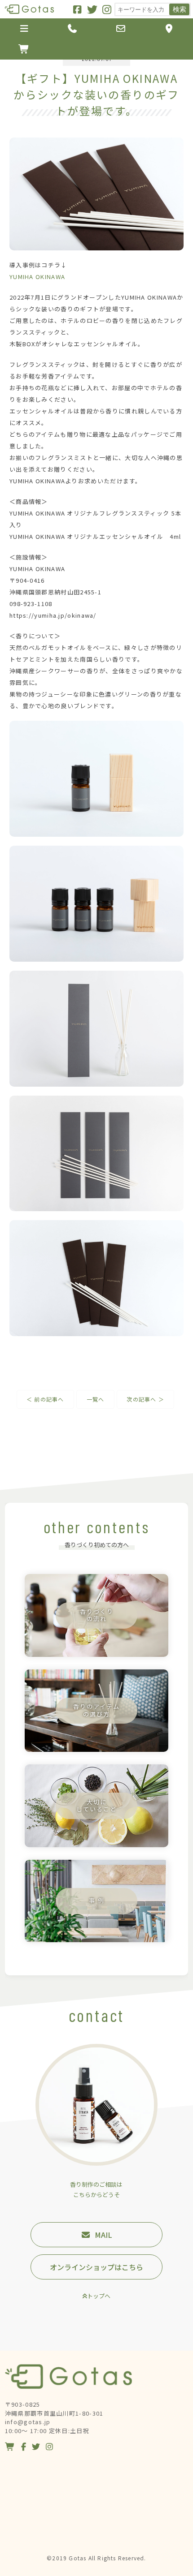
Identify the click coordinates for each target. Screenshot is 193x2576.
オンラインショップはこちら (96, 2267)
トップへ (99, 2296)
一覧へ (96, 1399)
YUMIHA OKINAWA (37, 277)
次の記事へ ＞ (145, 1399)
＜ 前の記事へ (45, 1399)
